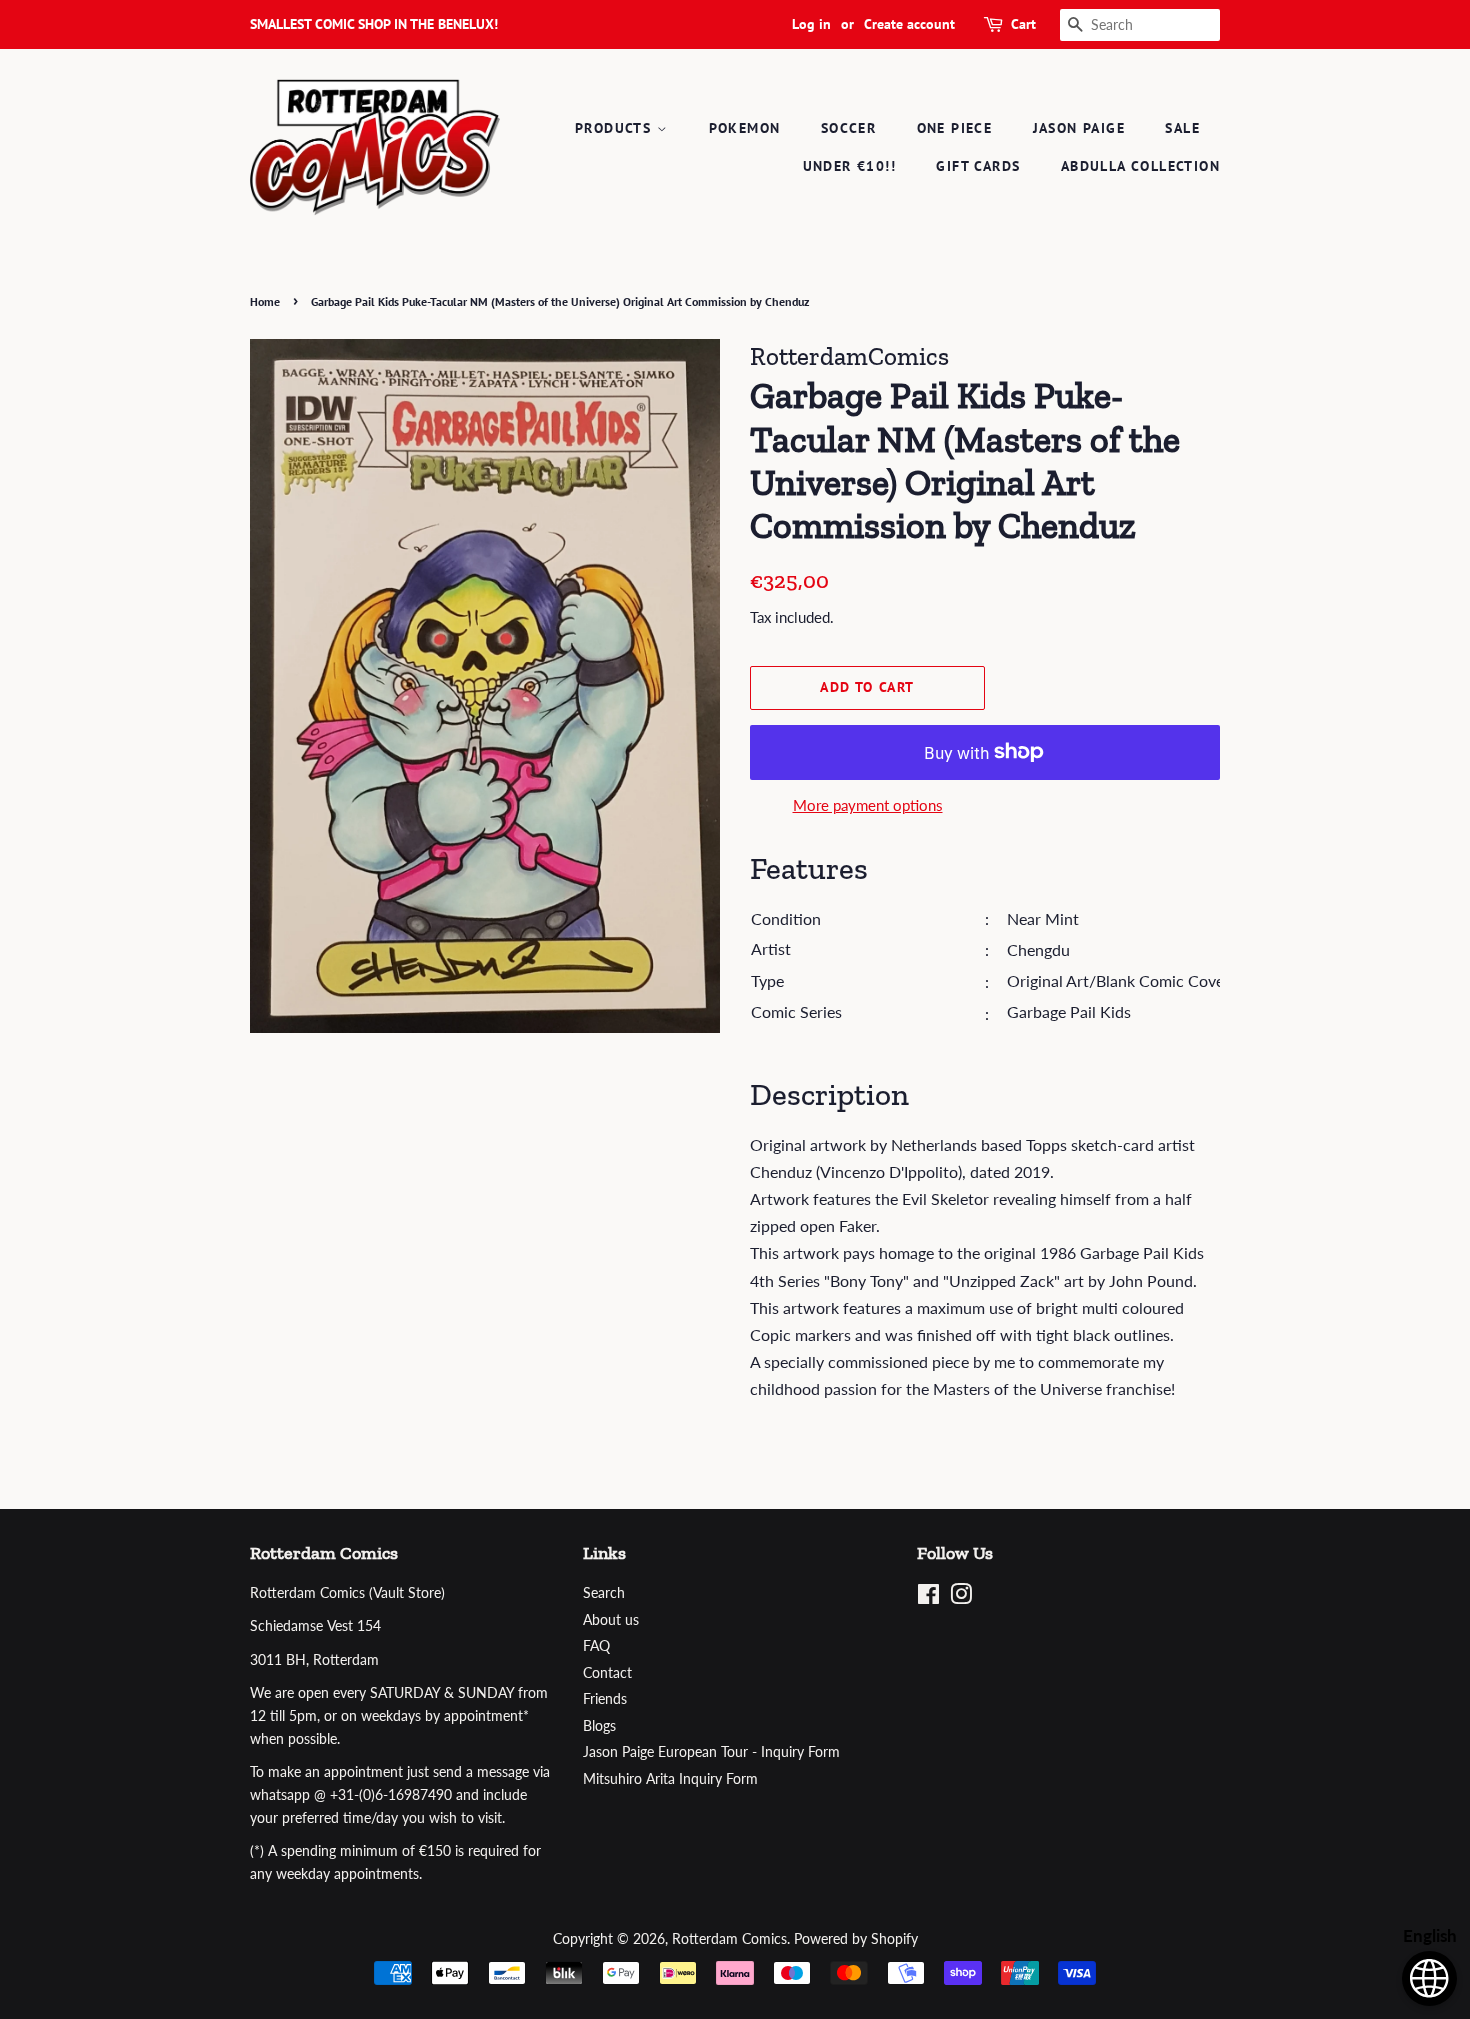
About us (611, 1620)
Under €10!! (849, 166)
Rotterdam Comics (729, 1939)
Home (265, 301)
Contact (607, 1673)
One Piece (955, 128)
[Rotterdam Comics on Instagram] (961, 1598)
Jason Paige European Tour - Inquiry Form (711, 1752)
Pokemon (745, 128)
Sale (1182, 128)
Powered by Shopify (856, 1939)
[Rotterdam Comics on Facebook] (928, 1598)
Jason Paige (1079, 128)
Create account (909, 24)
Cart (1023, 24)
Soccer (848, 128)
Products (616, 128)
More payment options (868, 805)
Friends (605, 1699)
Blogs (599, 1726)
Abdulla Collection (1140, 166)
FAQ (596, 1646)
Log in (811, 24)
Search (604, 1593)
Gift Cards (978, 166)
